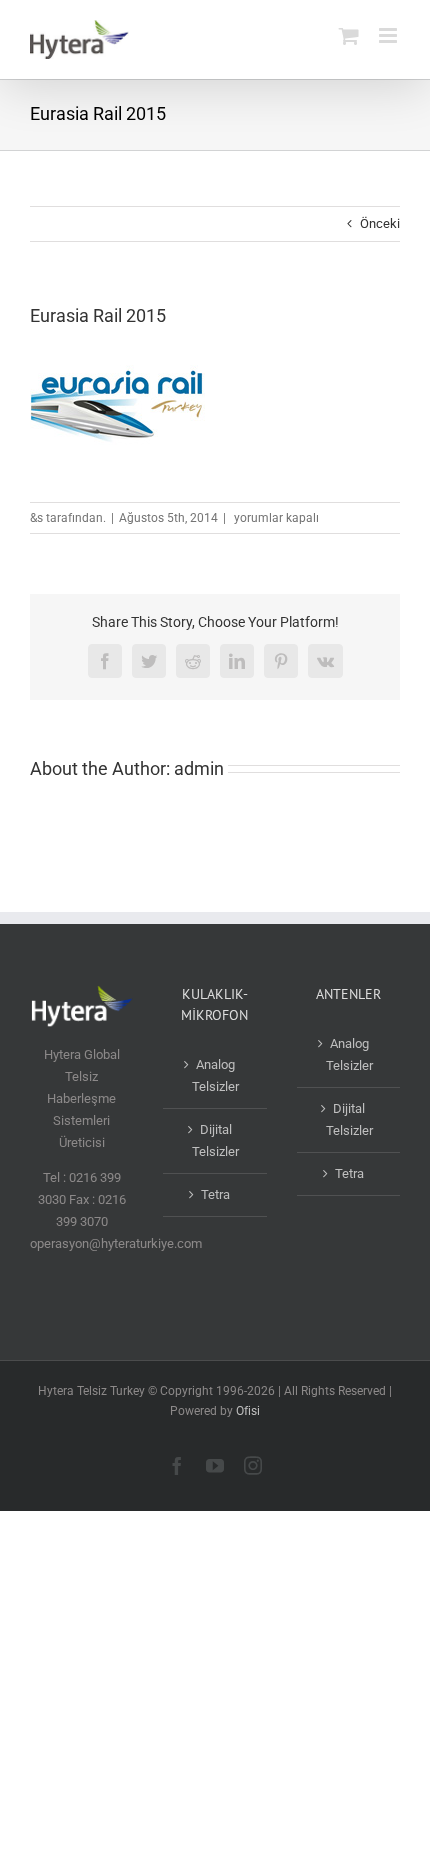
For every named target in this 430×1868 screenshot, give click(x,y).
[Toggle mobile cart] (349, 35)
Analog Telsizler (215, 1075)
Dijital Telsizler (215, 1140)
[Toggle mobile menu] (389, 35)
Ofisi (248, 1411)
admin (199, 768)
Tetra (215, 1194)
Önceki (380, 223)
